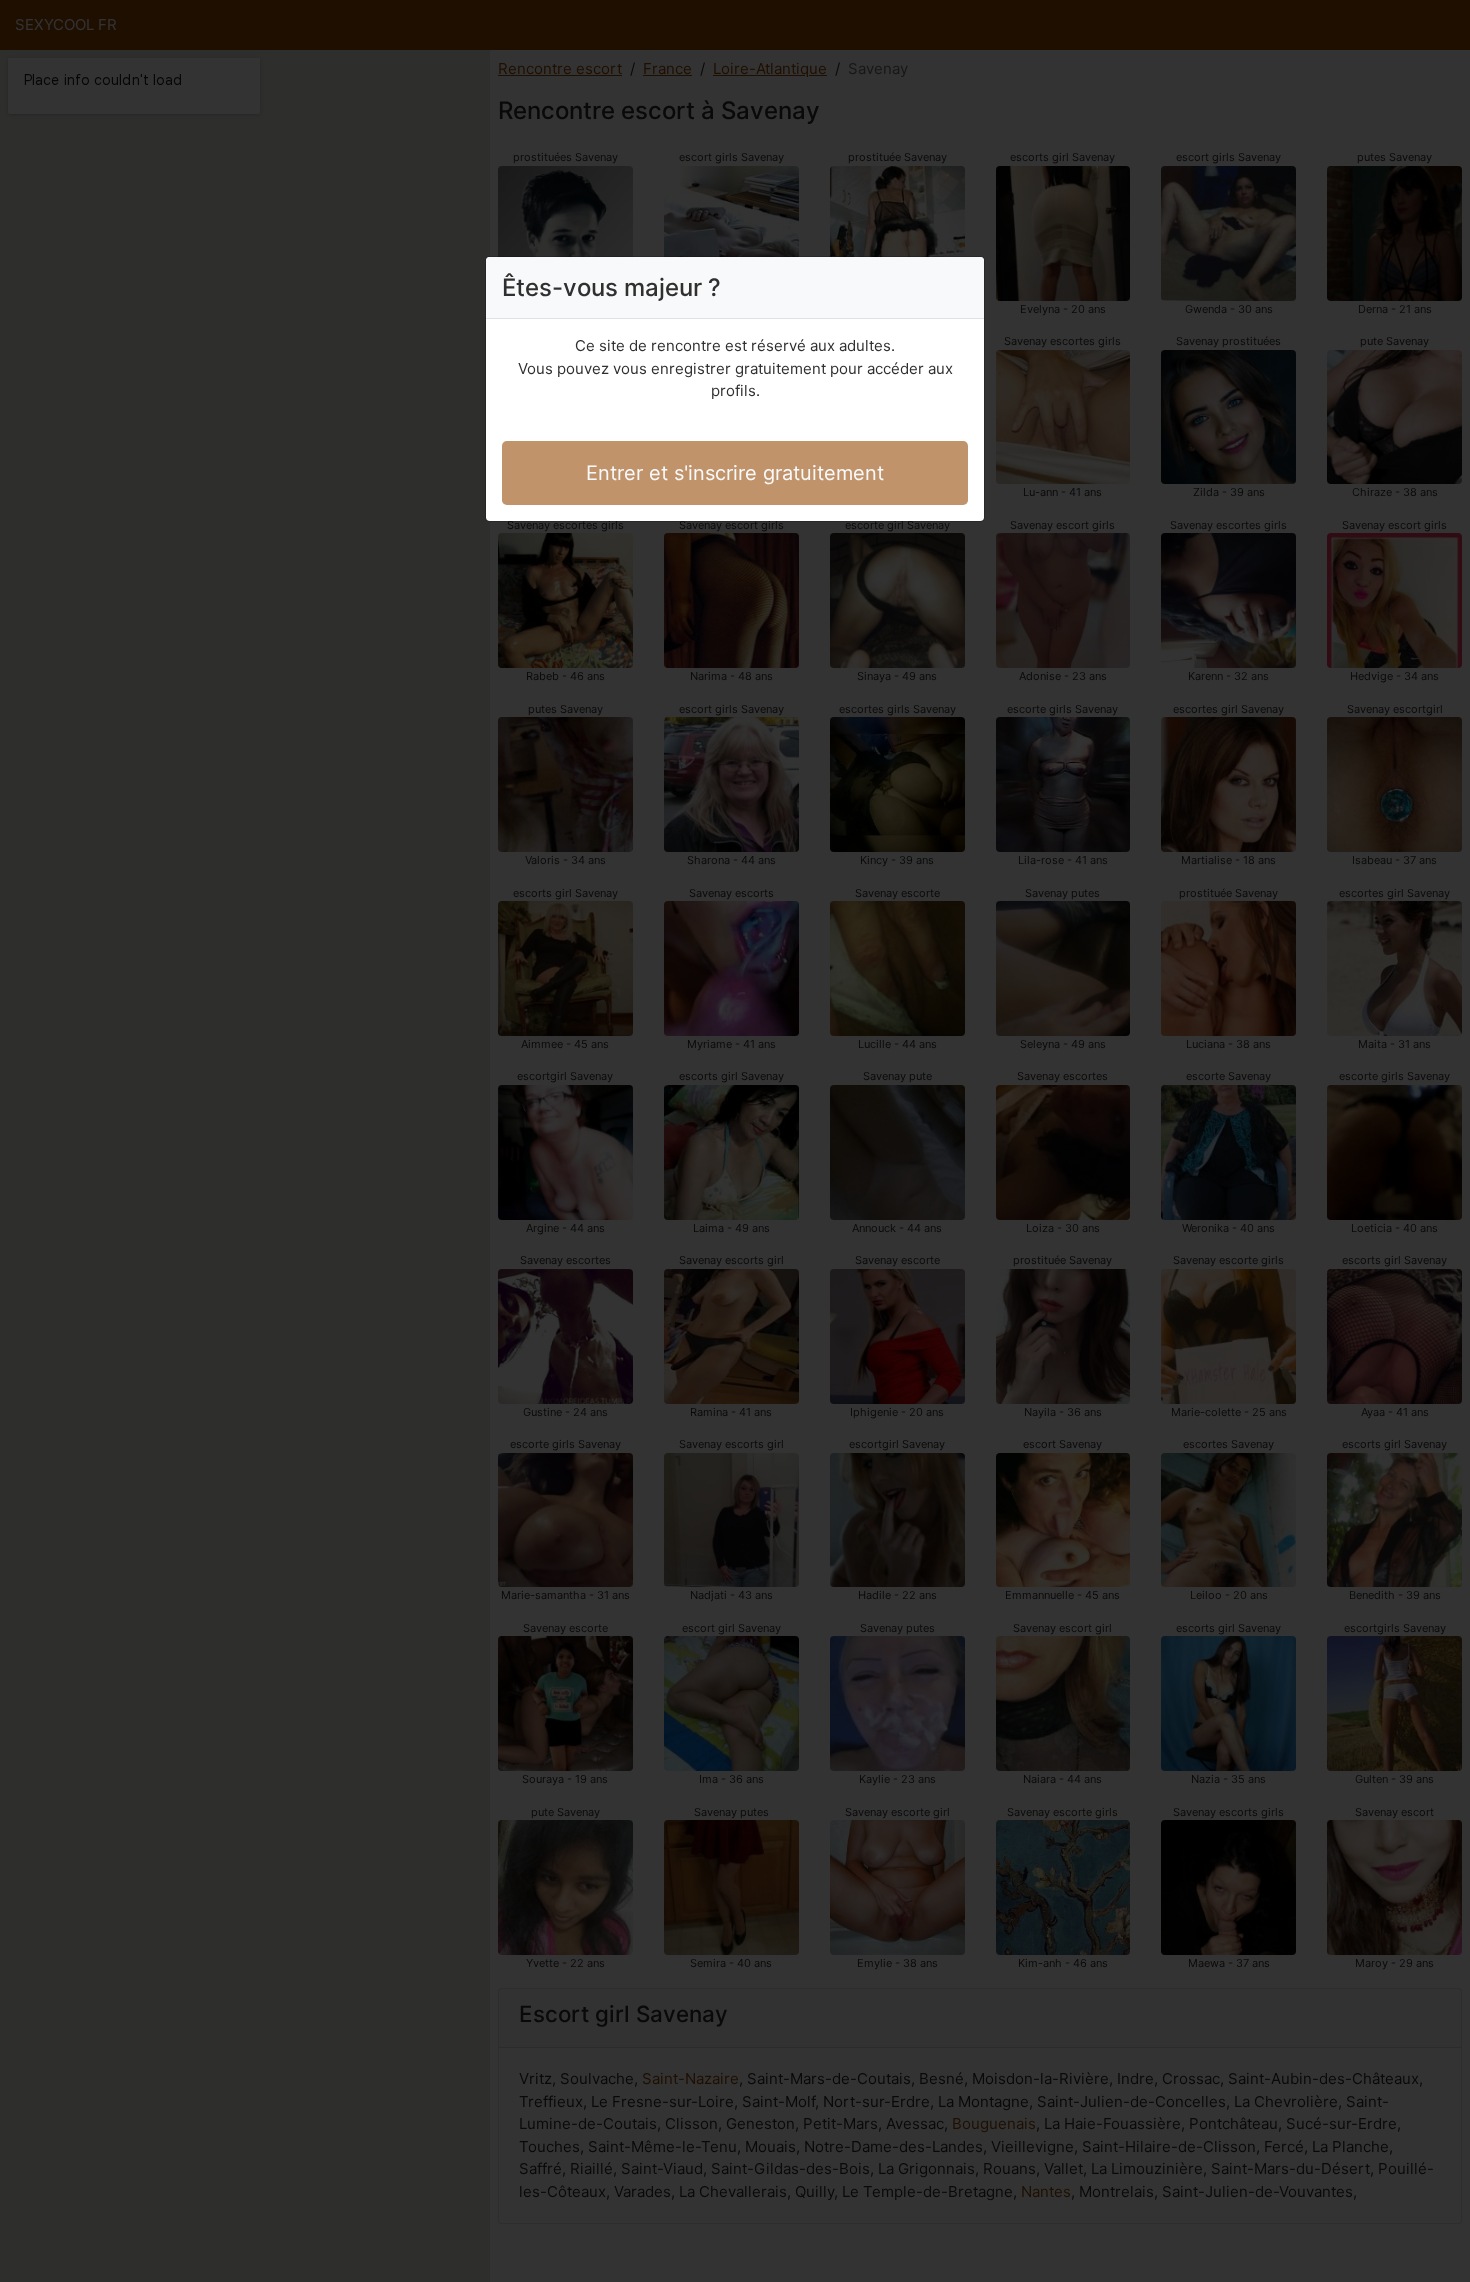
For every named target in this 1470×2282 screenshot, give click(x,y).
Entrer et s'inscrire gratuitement (735, 473)
